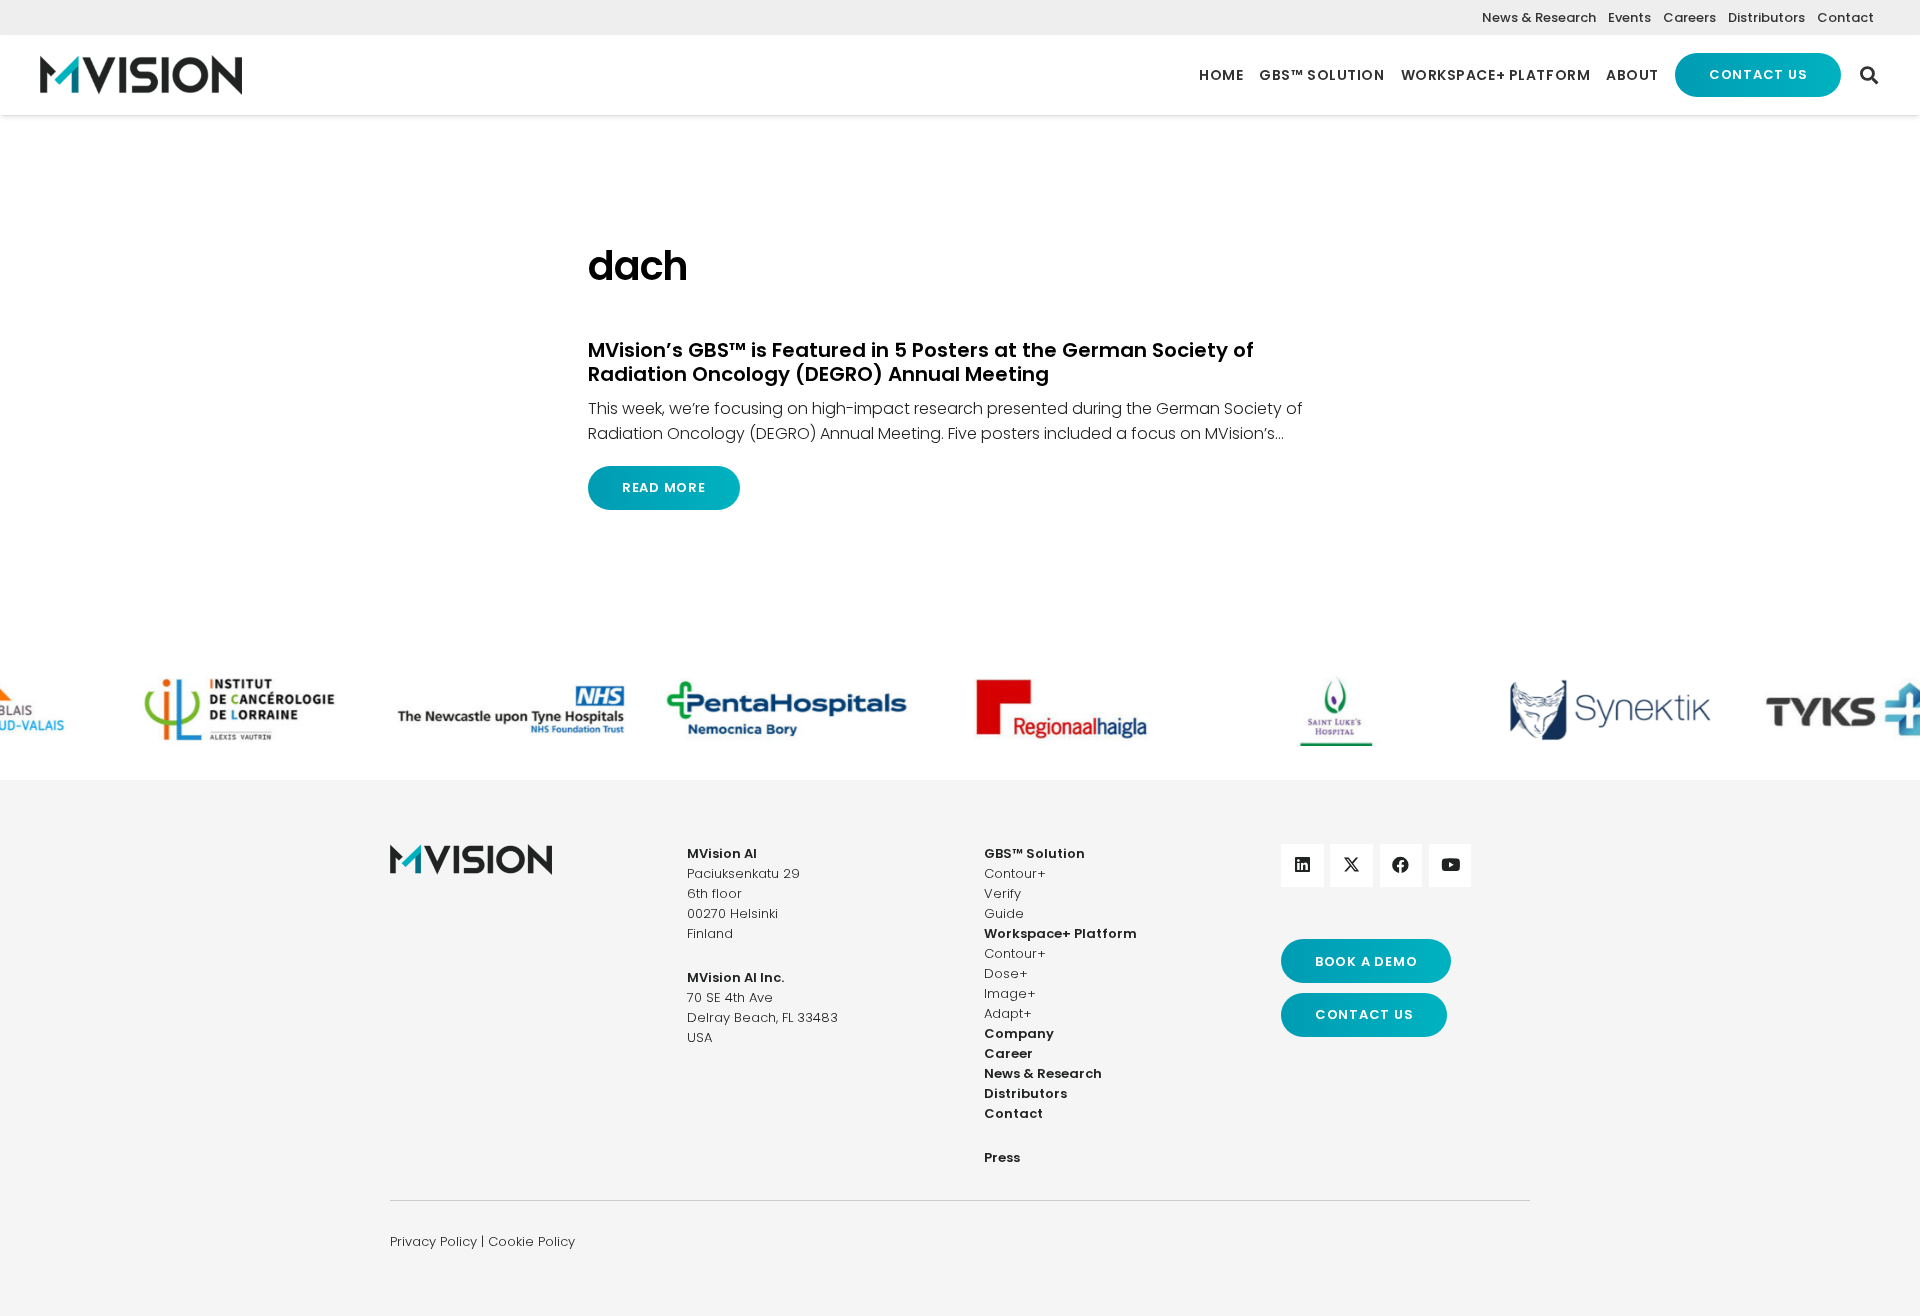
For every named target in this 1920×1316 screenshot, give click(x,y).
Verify (1002, 893)
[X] (1351, 865)
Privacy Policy (433, 1241)
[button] (1869, 75)
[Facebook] (1401, 865)
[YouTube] (1450, 865)
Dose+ (1006, 973)
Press (1002, 1157)
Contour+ (1015, 873)
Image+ (1010, 993)
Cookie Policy (531, 1241)
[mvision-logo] (141, 75)
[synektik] (1590, 708)
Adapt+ (1008, 1013)
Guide (1004, 913)
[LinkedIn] (1302, 865)
